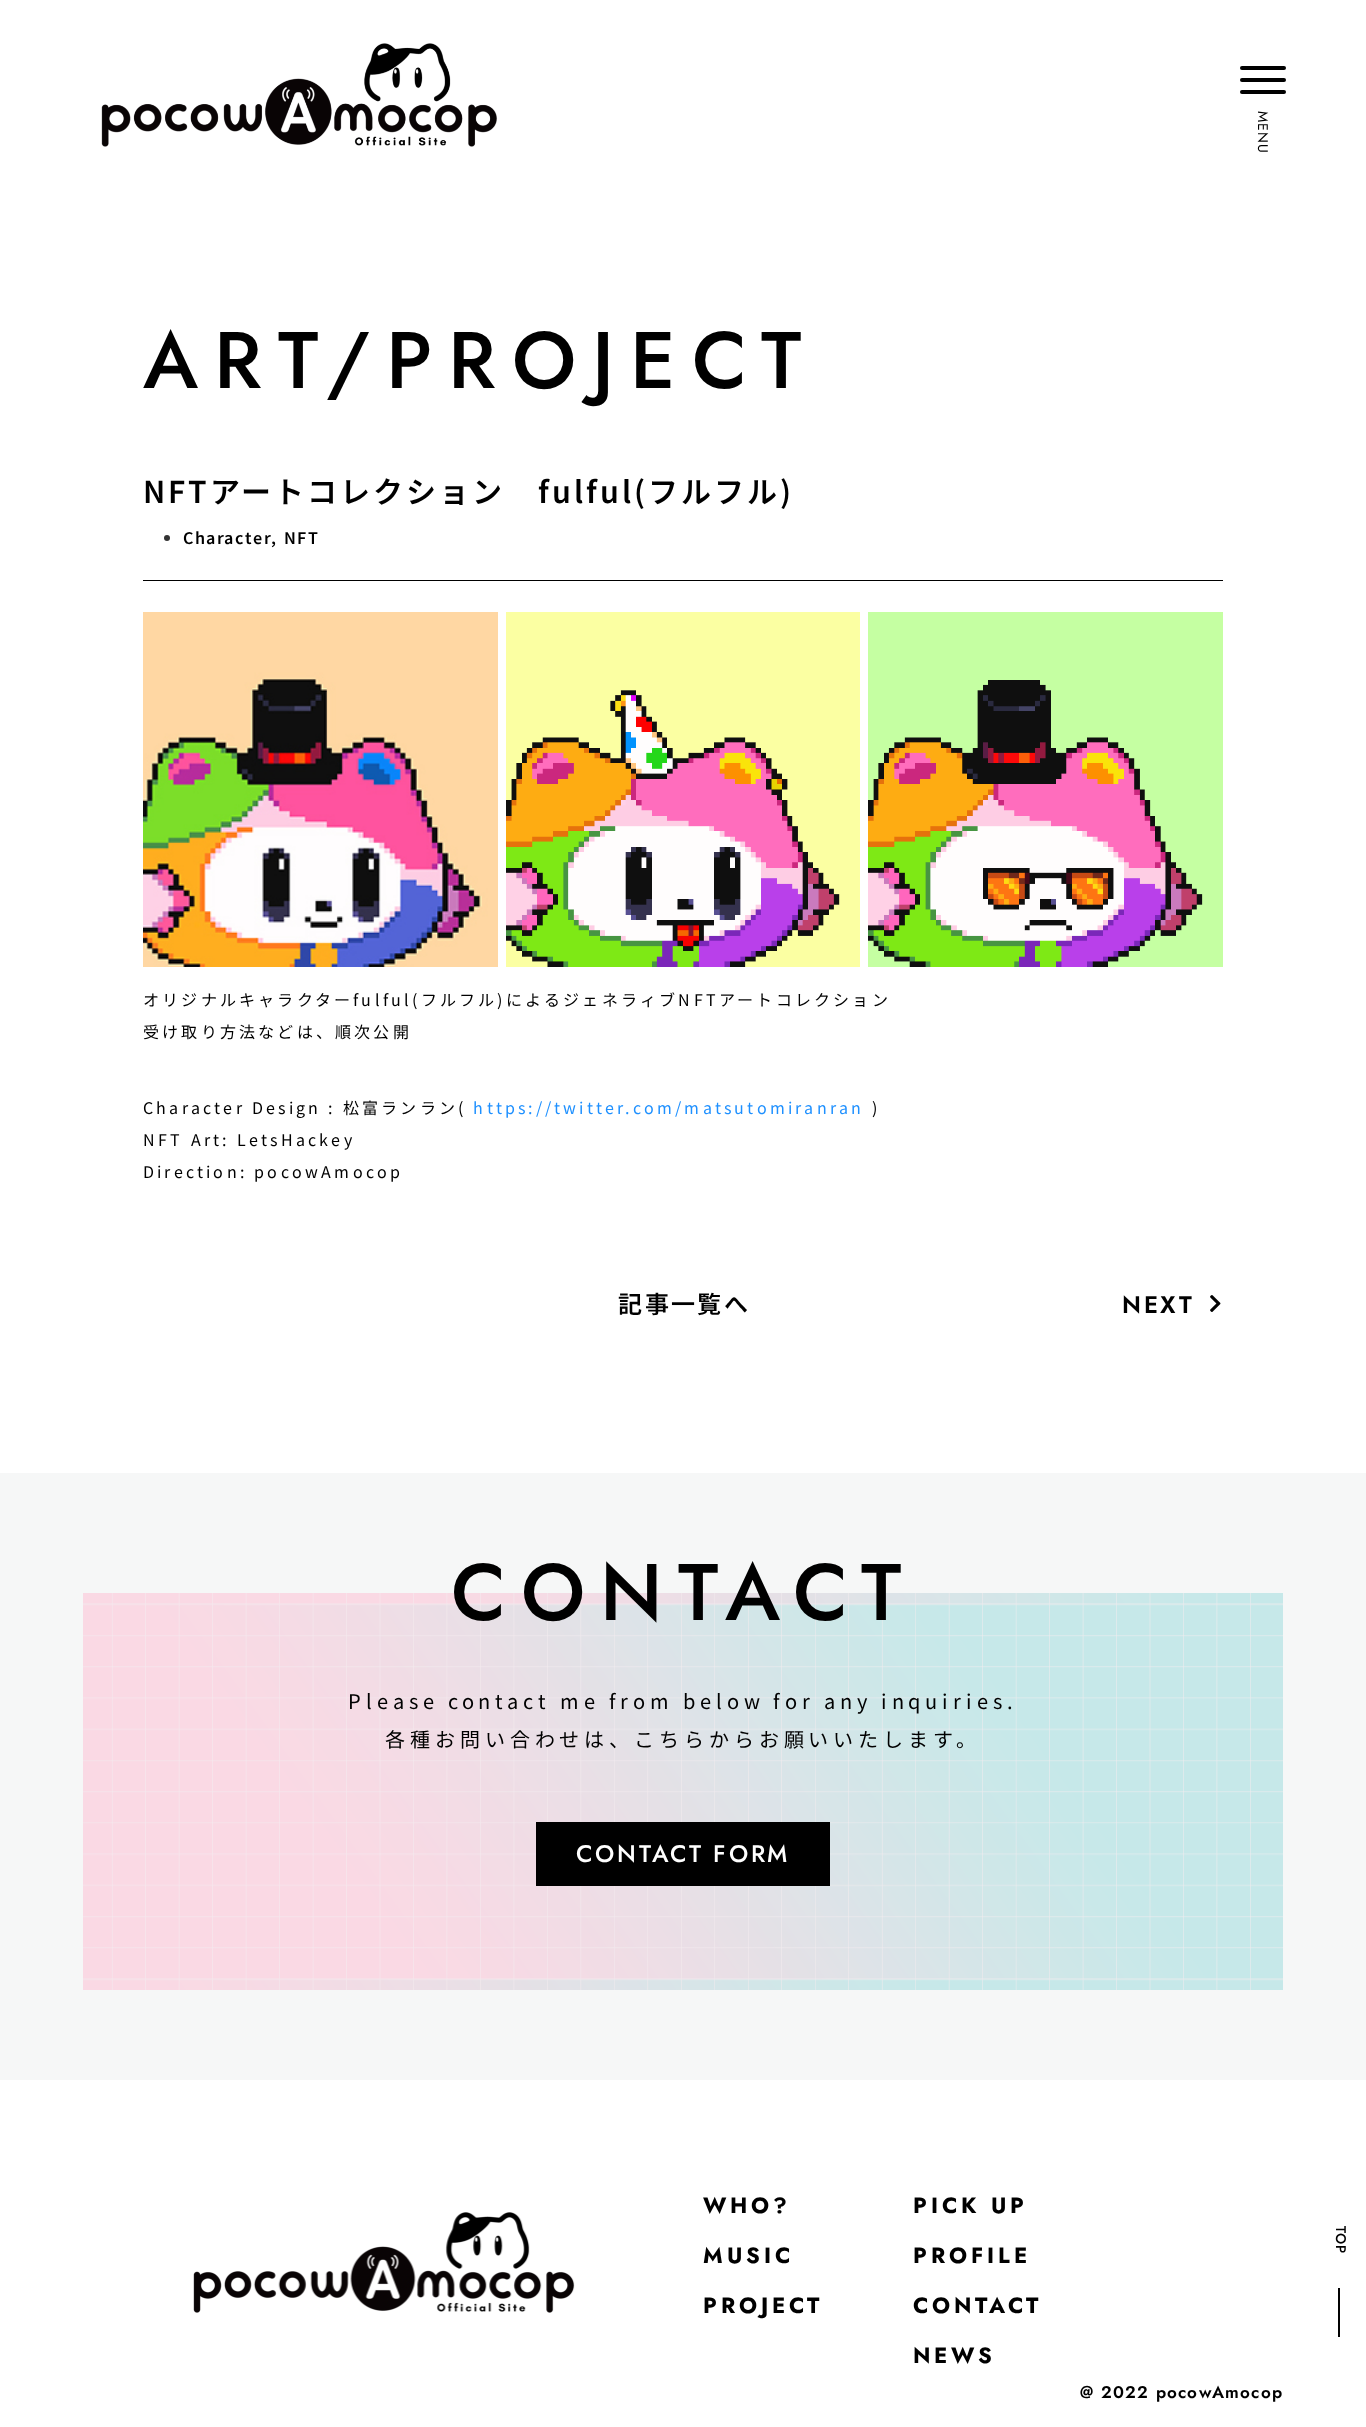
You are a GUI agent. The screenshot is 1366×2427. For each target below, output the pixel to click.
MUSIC (748, 2255)
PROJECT (763, 2305)
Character (227, 537)
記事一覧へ (684, 1302)
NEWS (954, 2355)
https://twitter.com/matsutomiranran (668, 1107)
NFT (302, 537)
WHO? (747, 2205)
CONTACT (977, 2305)
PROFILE (972, 2255)
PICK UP (970, 2205)
